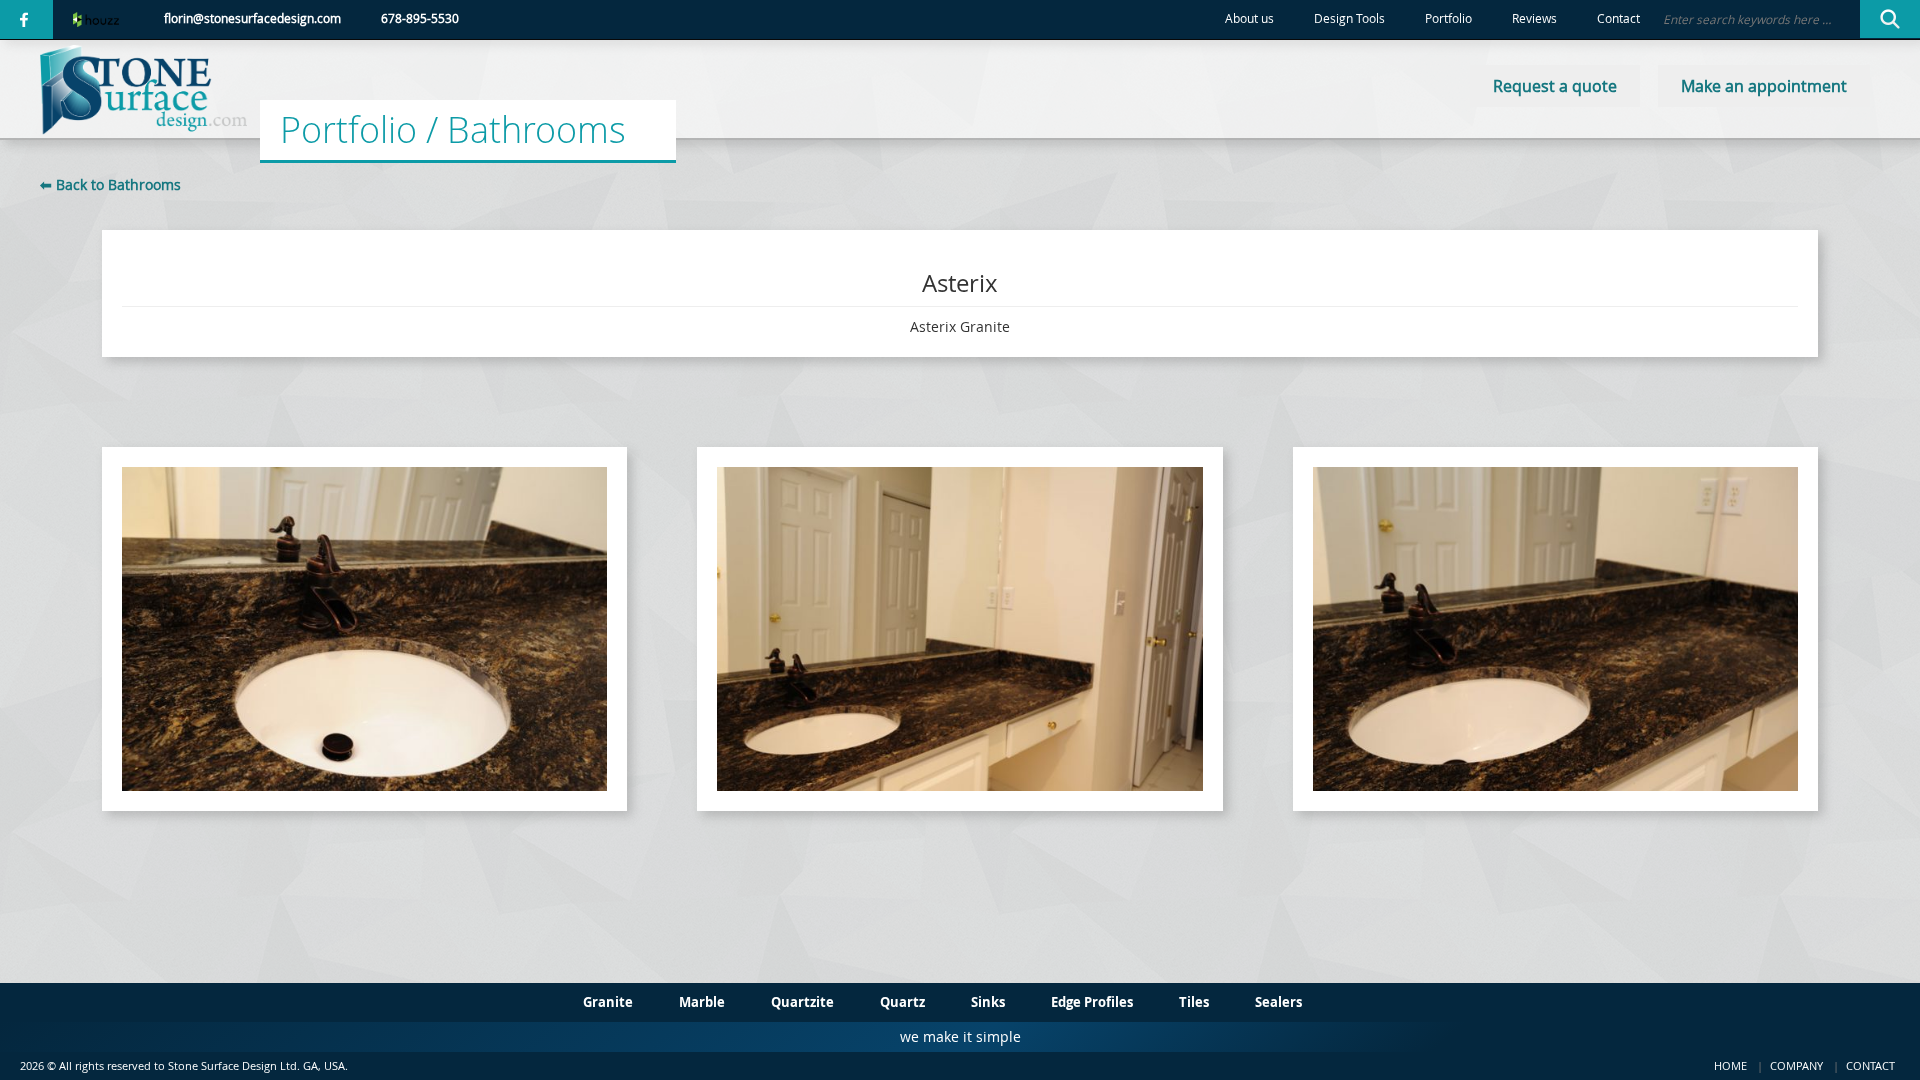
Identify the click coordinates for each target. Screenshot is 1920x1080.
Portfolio (1448, 18)
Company (1796, 1065)
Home (1730, 1065)
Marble (702, 1002)
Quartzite (802, 1002)
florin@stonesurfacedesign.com (252, 18)
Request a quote (1555, 86)
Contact (1618, 18)
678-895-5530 (420, 18)
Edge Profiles (1092, 1002)
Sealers (1278, 1002)
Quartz (902, 1002)
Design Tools (1349, 18)
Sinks (988, 1002)
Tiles (1194, 1002)
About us (1249, 18)
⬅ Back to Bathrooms (110, 184)
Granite (608, 1002)
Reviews (1534, 18)
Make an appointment (1764, 86)
